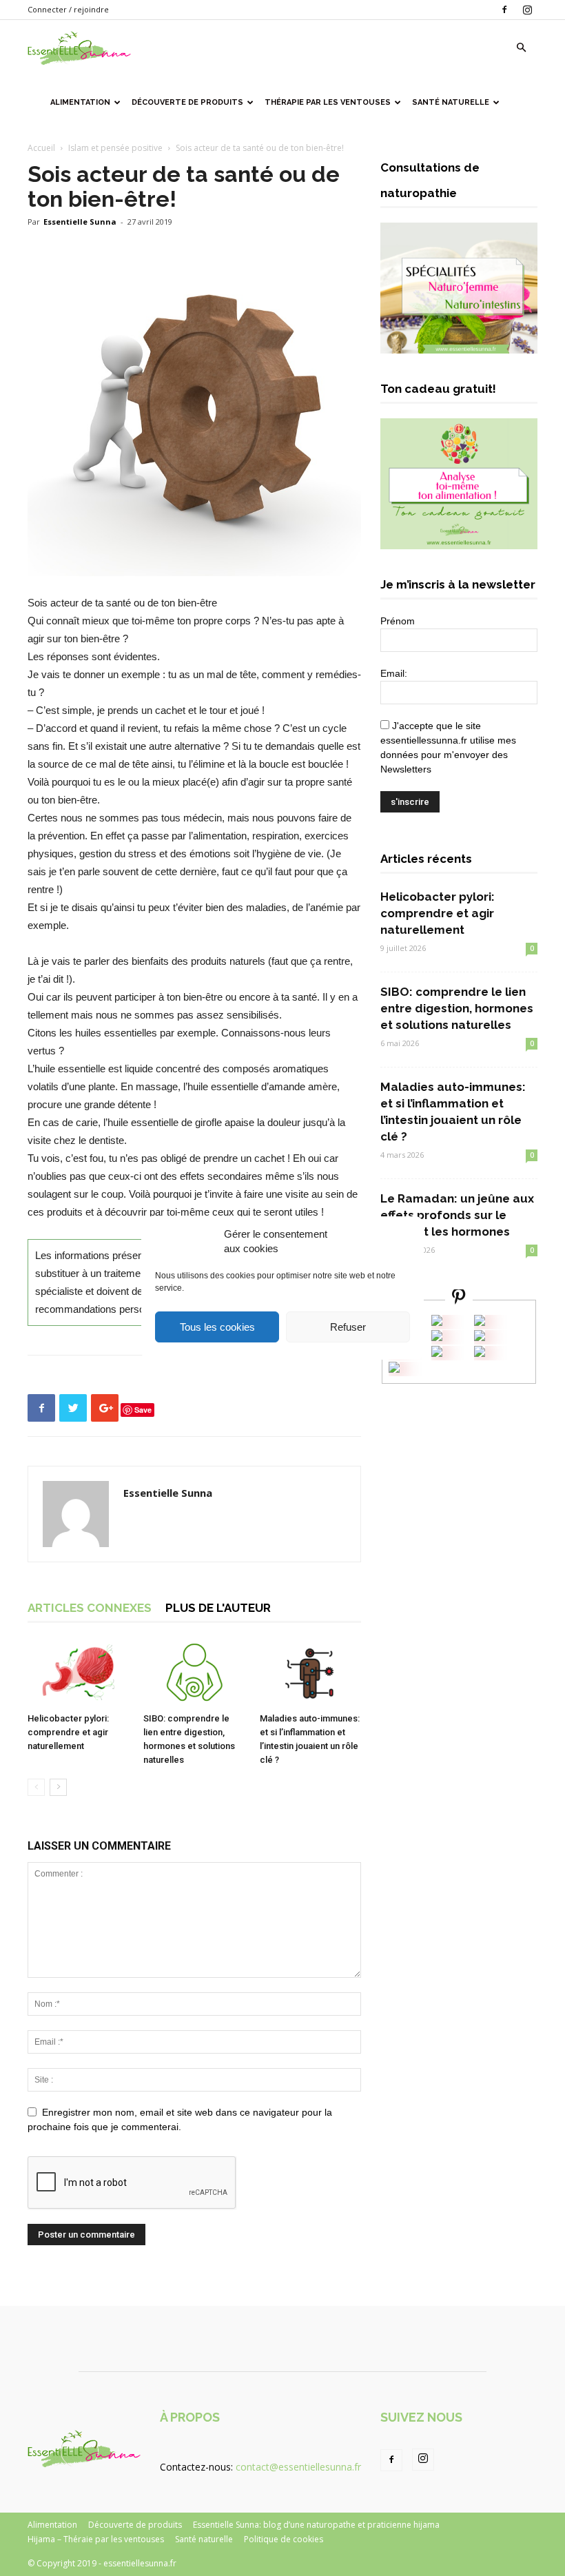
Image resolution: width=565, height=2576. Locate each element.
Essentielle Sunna (80, 222)
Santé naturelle (451, 102)
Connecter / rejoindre (68, 9)
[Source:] (394, 1369)
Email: (394, 673)
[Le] (437, 1322)
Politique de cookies (284, 2539)
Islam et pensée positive (115, 148)
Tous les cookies (217, 1327)
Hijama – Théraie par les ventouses (96, 2539)
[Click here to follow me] (459, 1299)
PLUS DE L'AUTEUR (218, 1608)
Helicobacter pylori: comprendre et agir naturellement (68, 1732)
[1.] (437, 1353)
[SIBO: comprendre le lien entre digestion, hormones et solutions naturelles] (194, 1672)
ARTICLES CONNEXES (90, 1608)
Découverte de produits (187, 102)
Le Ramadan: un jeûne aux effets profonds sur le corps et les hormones (457, 1215)
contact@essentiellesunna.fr (298, 2467)
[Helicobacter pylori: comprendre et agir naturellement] (78, 1672)
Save (143, 1410)
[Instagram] (527, 10)
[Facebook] (504, 10)
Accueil (41, 148)
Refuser (348, 1327)
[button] (521, 48)
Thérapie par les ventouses (328, 102)
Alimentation (80, 102)
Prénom (398, 621)
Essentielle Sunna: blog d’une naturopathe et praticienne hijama (316, 2525)
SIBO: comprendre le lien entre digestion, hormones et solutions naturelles (457, 1008)
